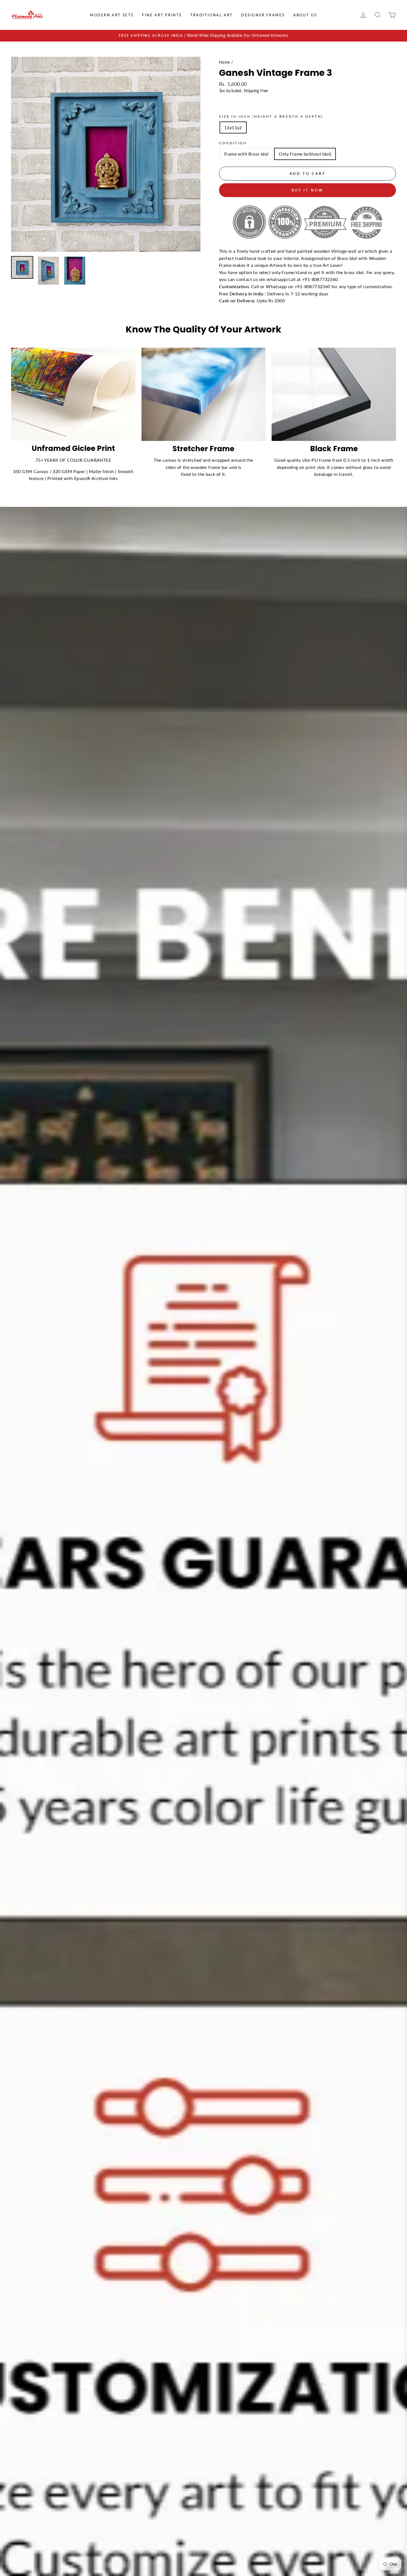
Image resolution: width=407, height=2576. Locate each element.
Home (225, 62)
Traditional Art (212, 15)
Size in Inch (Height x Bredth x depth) (271, 116)
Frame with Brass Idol (246, 154)
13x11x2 (233, 127)
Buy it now (308, 190)
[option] (203, 36)
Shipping (251, 91)
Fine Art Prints (162, 15)
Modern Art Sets (112, 15)
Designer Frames (263, 15)
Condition (233, 143)
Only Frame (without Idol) (305, 154)
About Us (305, 15)
